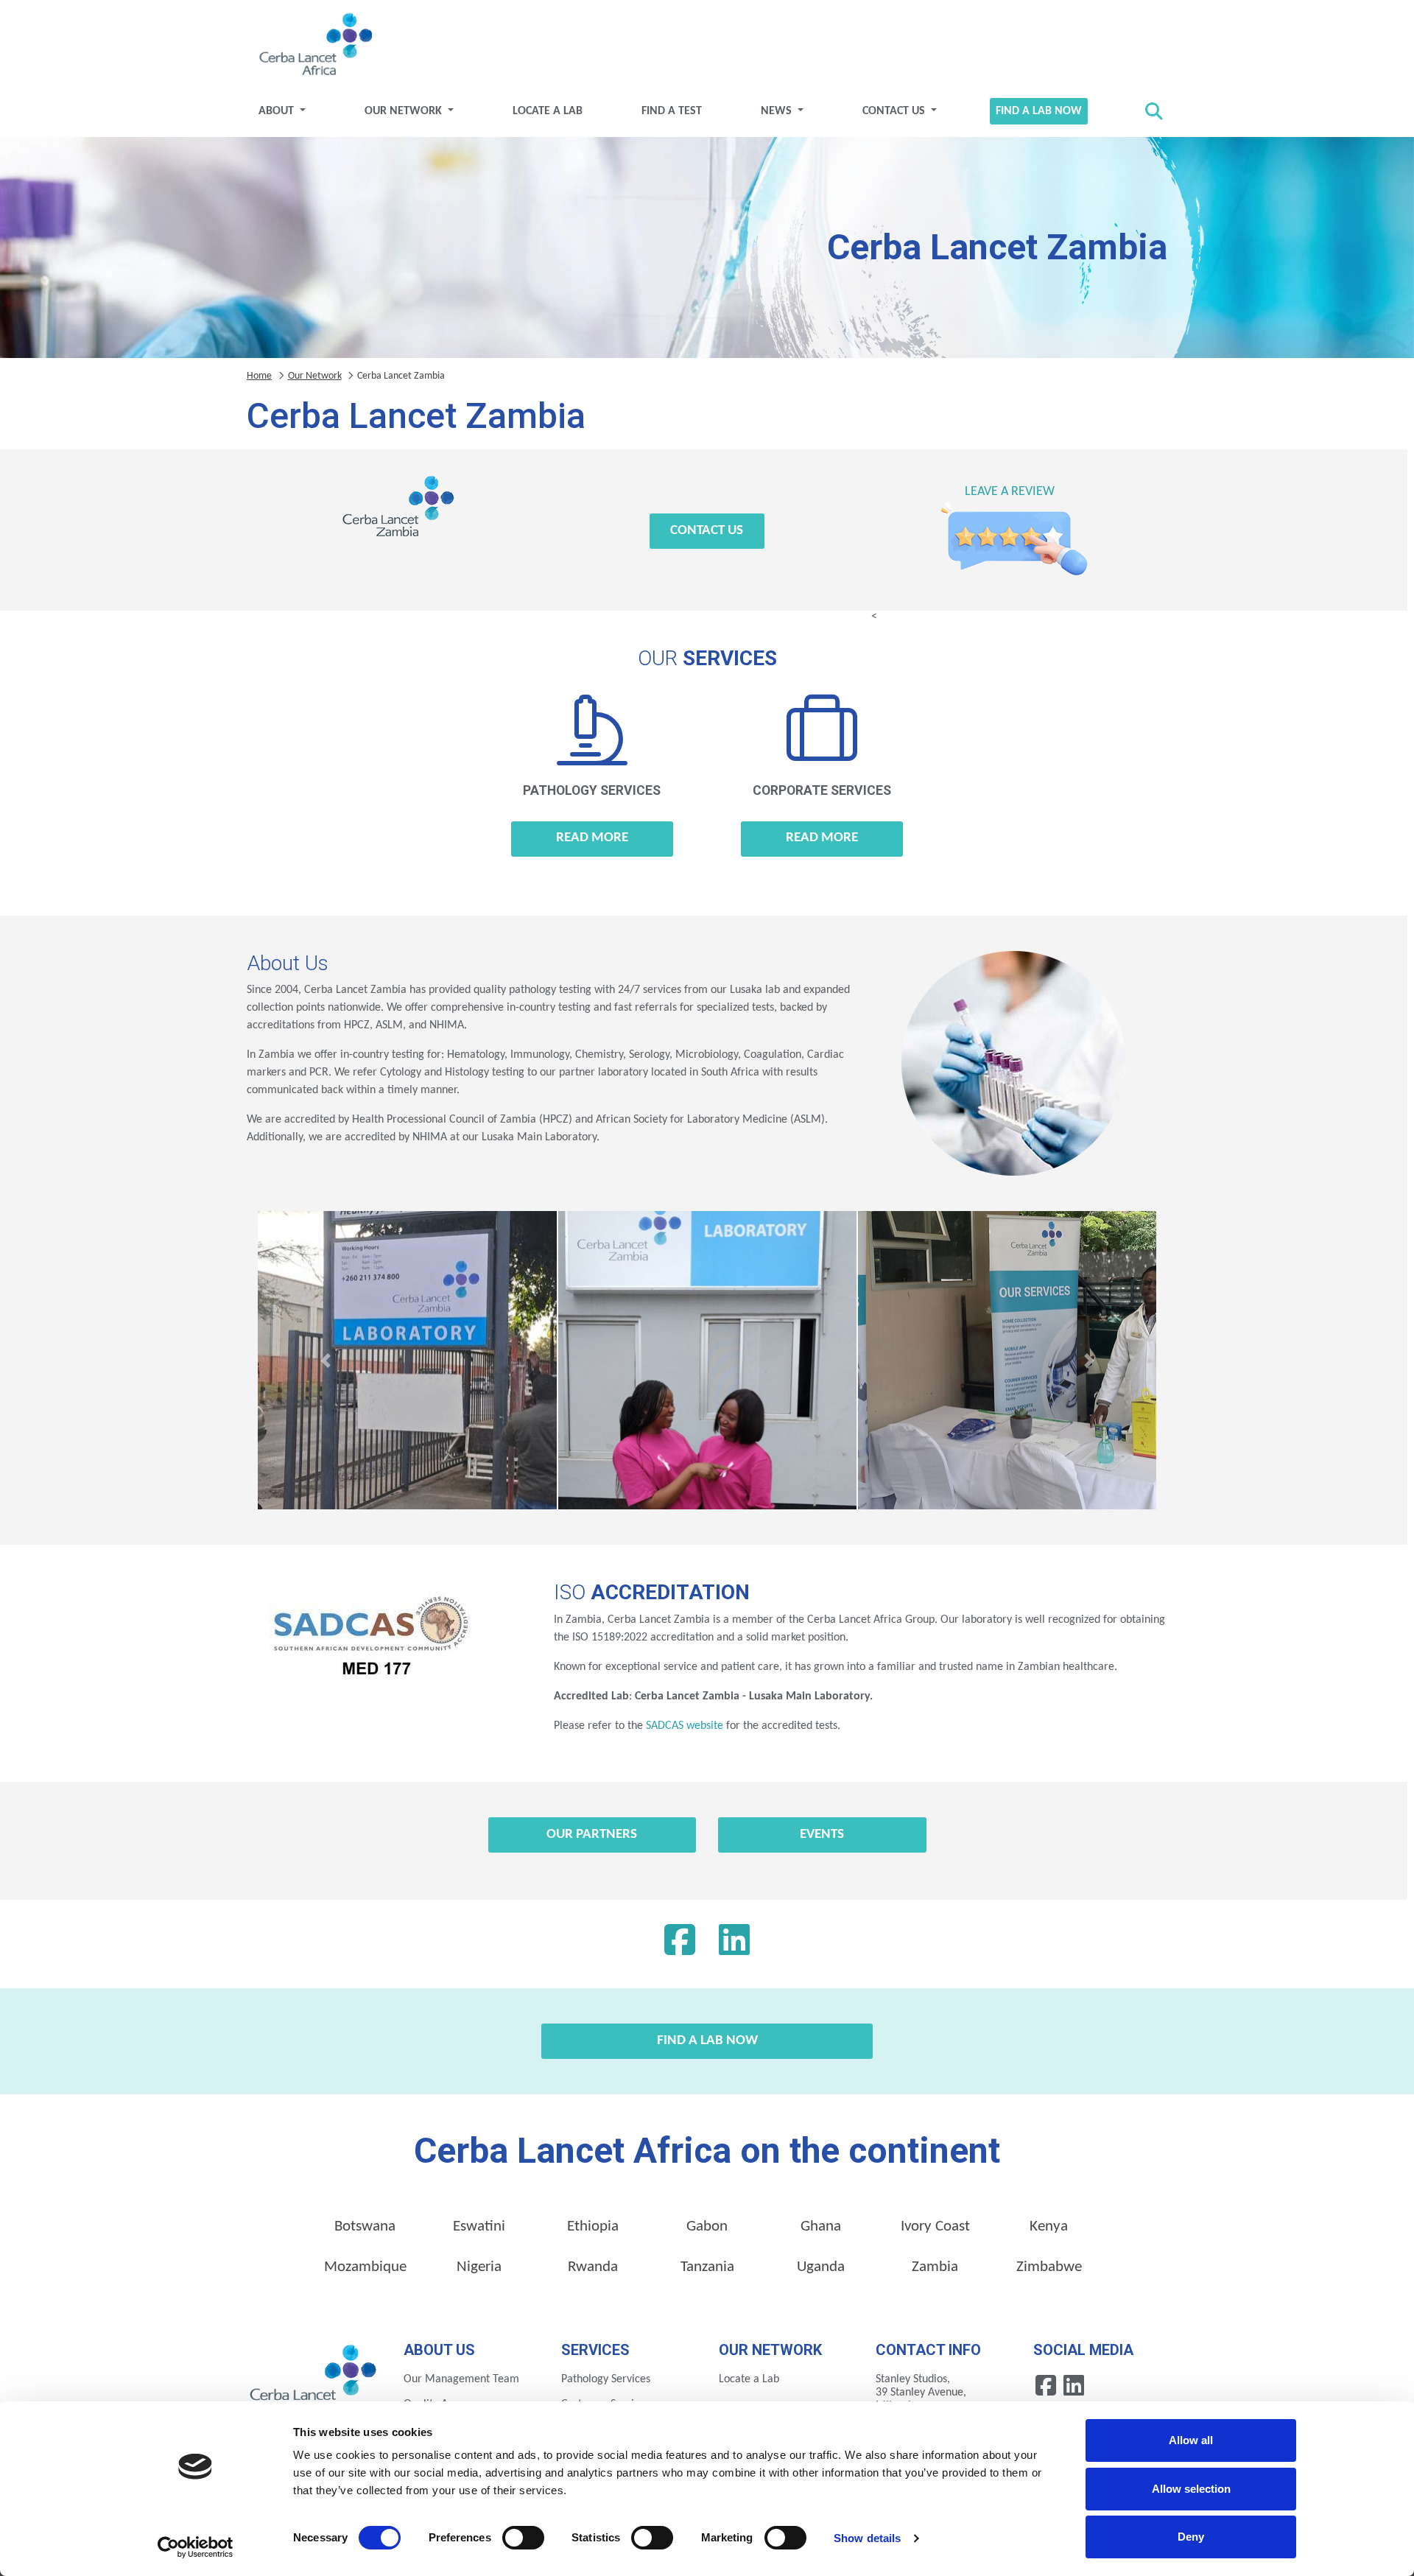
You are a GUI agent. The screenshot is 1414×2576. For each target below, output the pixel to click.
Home (259, 376)
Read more (592, 838)
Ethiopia (593, 2226)
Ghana (821, 2226)
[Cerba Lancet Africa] (314, 46)
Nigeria (479, 2267)
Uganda (821, 2267)
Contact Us (895, 111)
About (278, 111)
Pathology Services (606, 2379)
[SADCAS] (368, 1643)
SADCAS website (685, 1726)
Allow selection (1191, 2489)
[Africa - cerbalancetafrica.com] (314, 2378)
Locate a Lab (548, 111)
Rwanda (593, 2267)
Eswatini (479, 2226)
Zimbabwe (1049, 2267)
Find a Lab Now (1039, 111)
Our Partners (592, 1835)
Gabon (707, 2226)
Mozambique (365, 2267)
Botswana (365, 2226)
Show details (867, 2538)
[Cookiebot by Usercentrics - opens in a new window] (196, 2547)
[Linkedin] (734, 1944)
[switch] (523, 2538)
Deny (1191, 2537)
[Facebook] (680, 1944)
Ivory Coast (935, 2226)
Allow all (1191, 2440)
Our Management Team (461, 2379)
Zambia (935, 2267)
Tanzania (707, 2267)
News (778, 111)
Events (822, 1835)
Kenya (1049, 2226)
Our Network (405, 111)
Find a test (672, 111)
